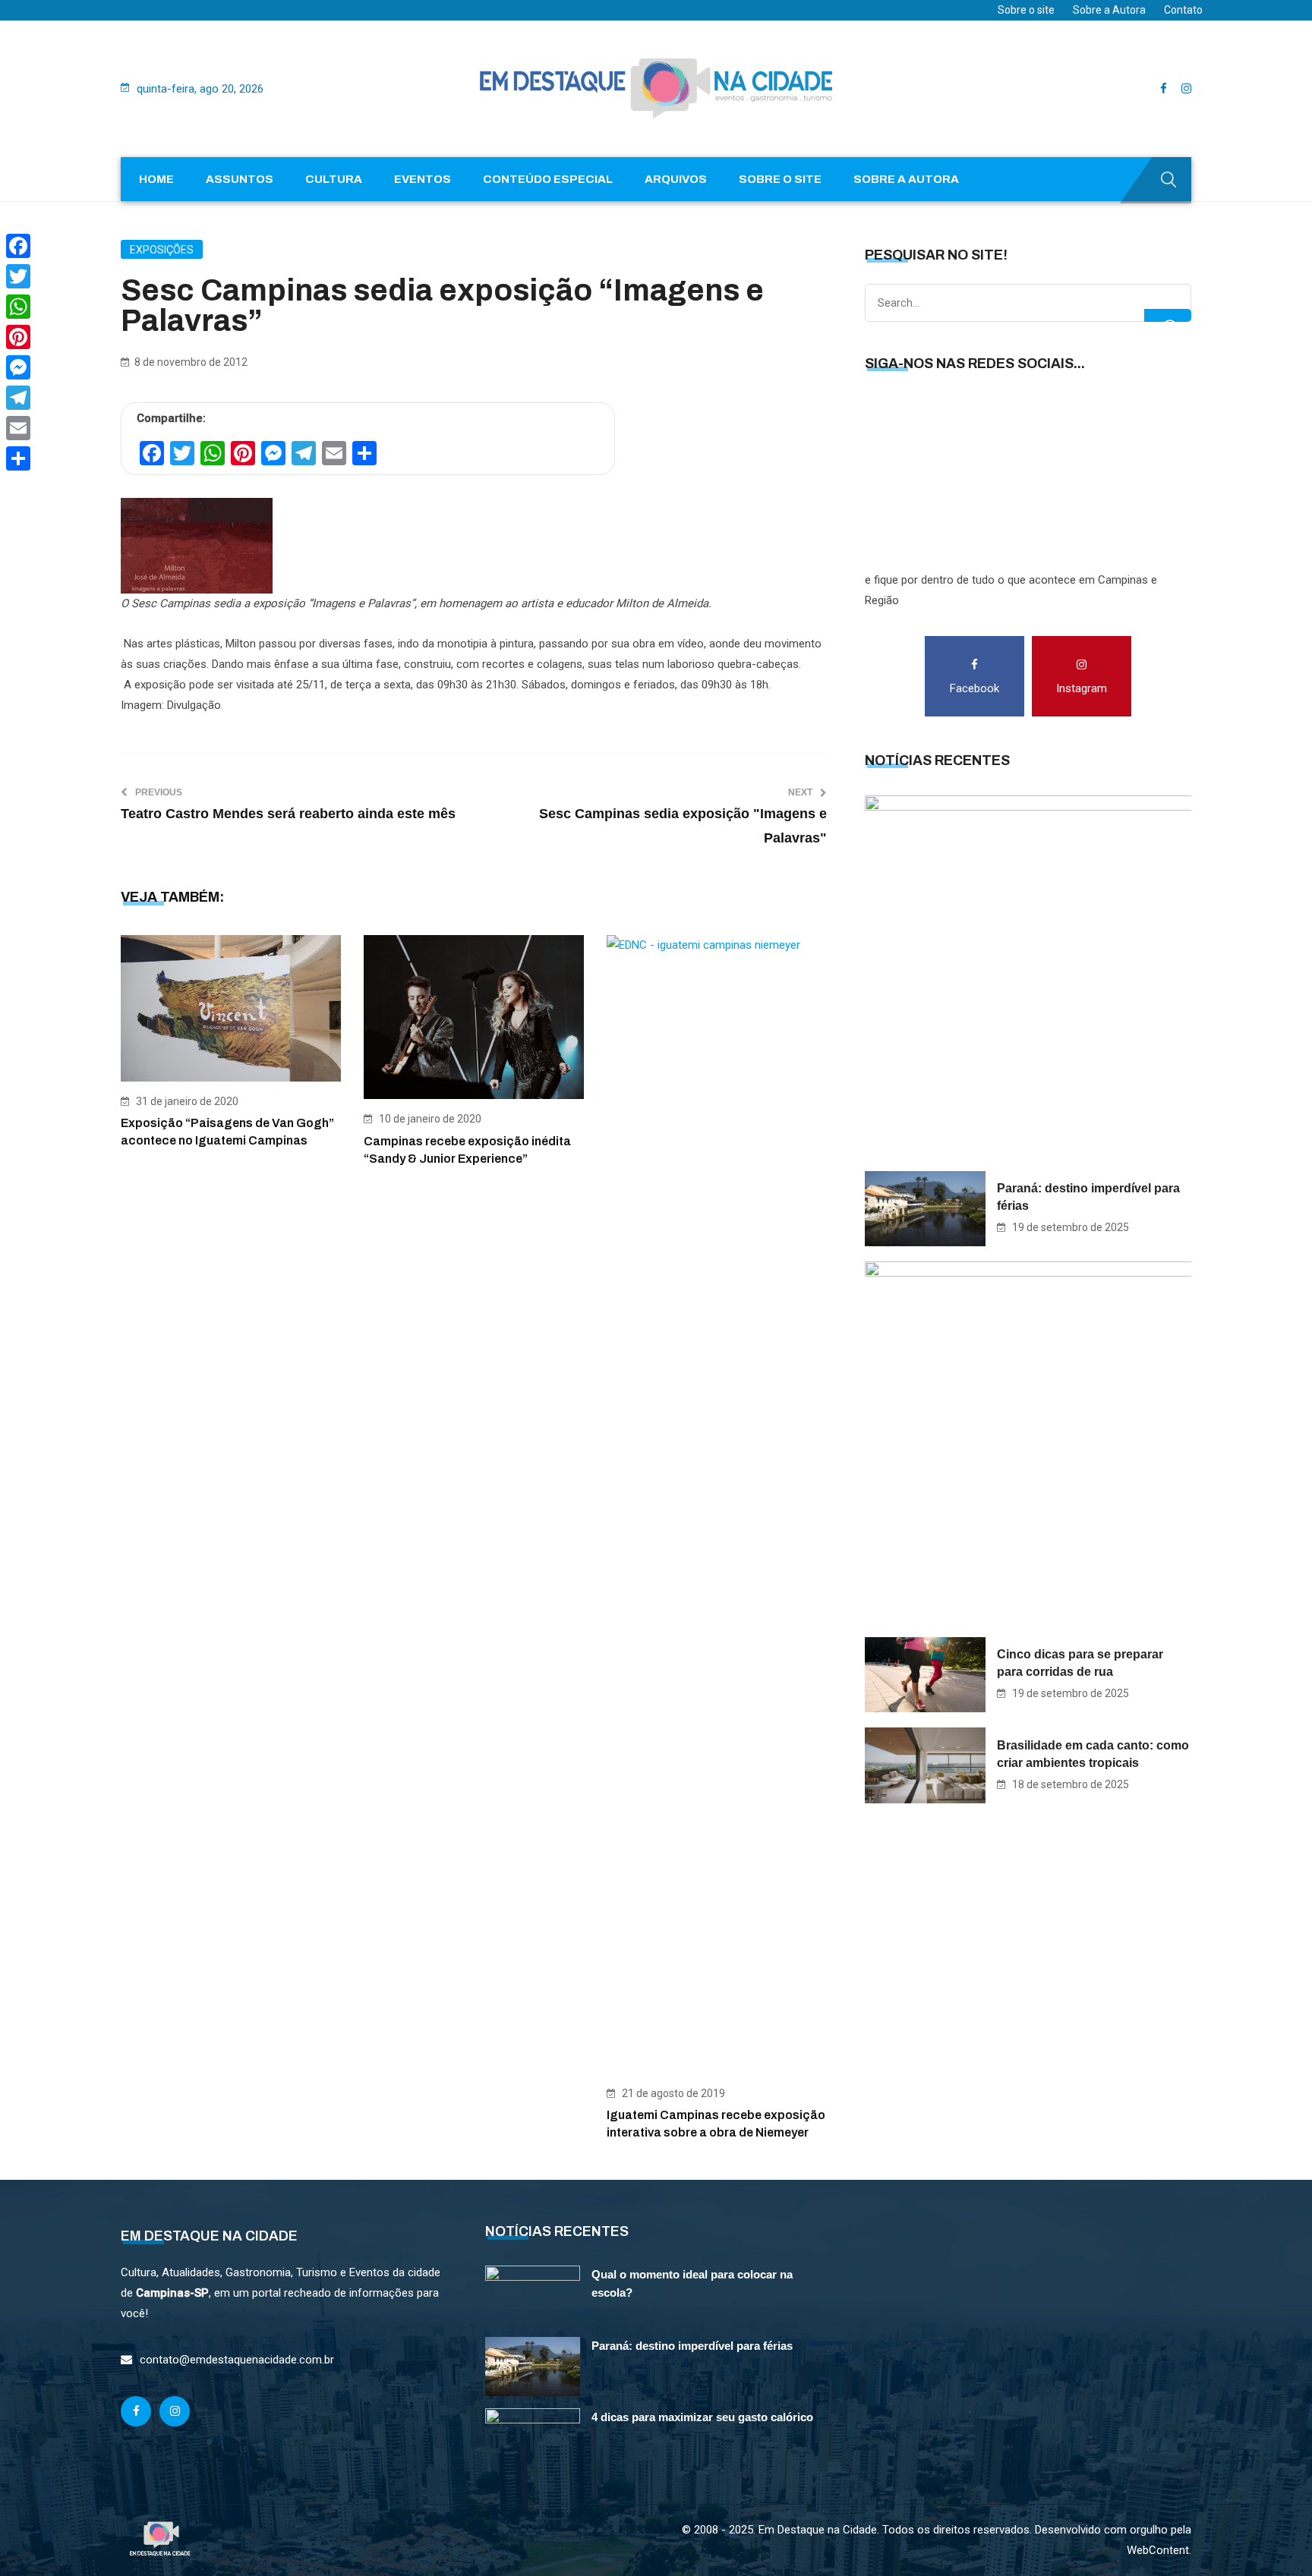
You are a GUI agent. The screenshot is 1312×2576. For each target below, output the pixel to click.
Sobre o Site (780, 179)
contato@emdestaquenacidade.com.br (237, 2360)
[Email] (18, 428)
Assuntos (240, 179)
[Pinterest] (18, 337)
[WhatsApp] (18, 307)
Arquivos (676, 179)
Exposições (162, 250)
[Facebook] (18, 246)
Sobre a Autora (1109, 10)
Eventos (423, 179)
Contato (1183, 10)
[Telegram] (18, 398)
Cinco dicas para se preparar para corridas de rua (1080, 1663)
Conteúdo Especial (548, 179)
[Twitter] (18, 276)
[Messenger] (18, 367)
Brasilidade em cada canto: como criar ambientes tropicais (1093, 1754)
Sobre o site (1026, 10)
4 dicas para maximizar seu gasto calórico (702, 2417)
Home (156, 179)
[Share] (18, 458)
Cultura (334, 179)
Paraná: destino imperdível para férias (1088, 1197)
